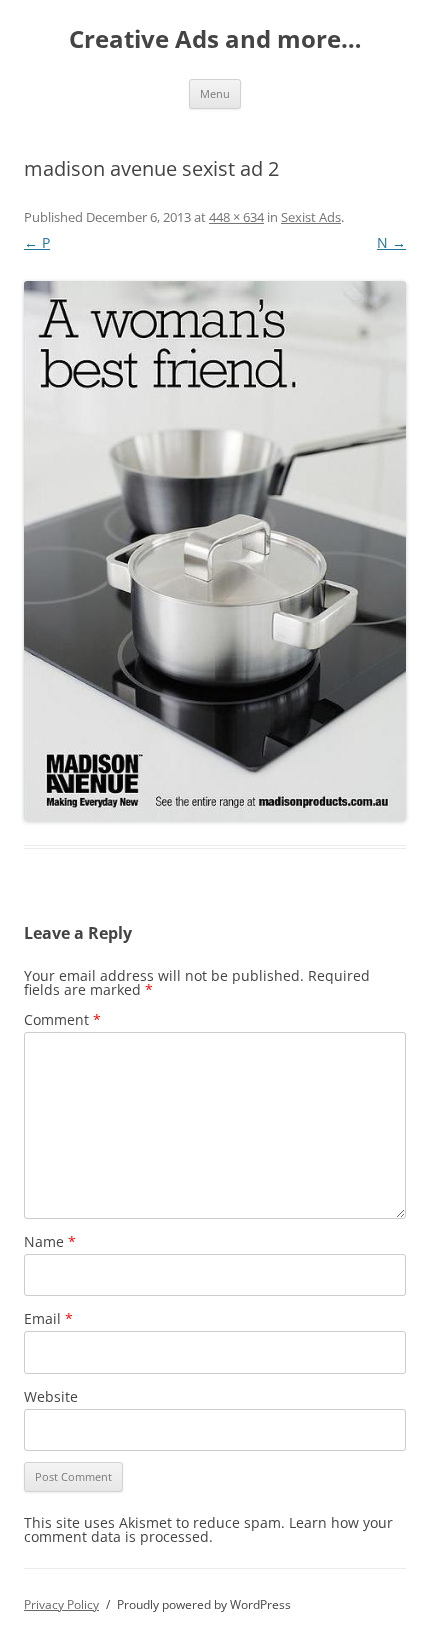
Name (50, 1241)
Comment (62, 1019)
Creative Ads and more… (215, 39)
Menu (215, 93)
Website (51, 1396)
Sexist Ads (311, 217)
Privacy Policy (61, 1604)
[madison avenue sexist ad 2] (215, 551)
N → (391, 242)
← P (37, 242)
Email (48, 1318)
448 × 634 (236, 217)
